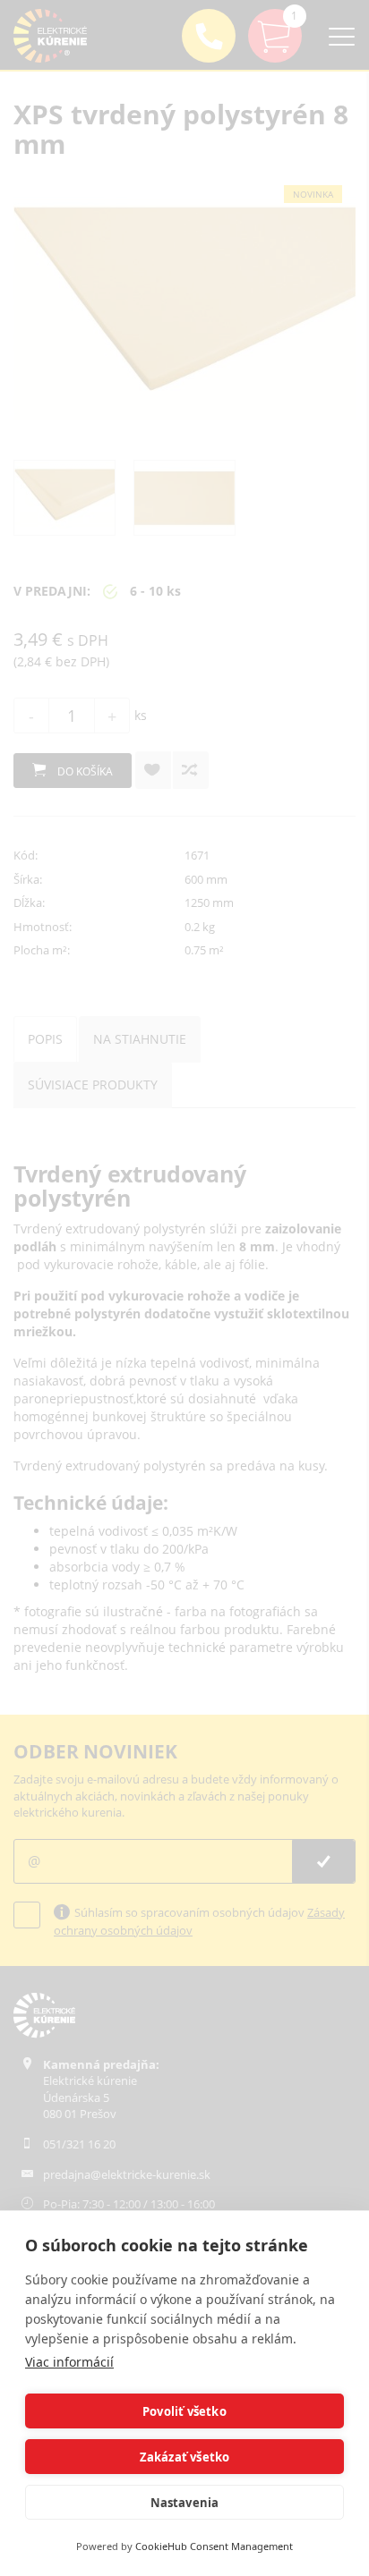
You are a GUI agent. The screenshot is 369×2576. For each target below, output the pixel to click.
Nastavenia (185, 2503)
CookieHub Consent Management (214, 2546)
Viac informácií (69, 2362)
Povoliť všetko (184, 2411)
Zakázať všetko (185, 2457)
